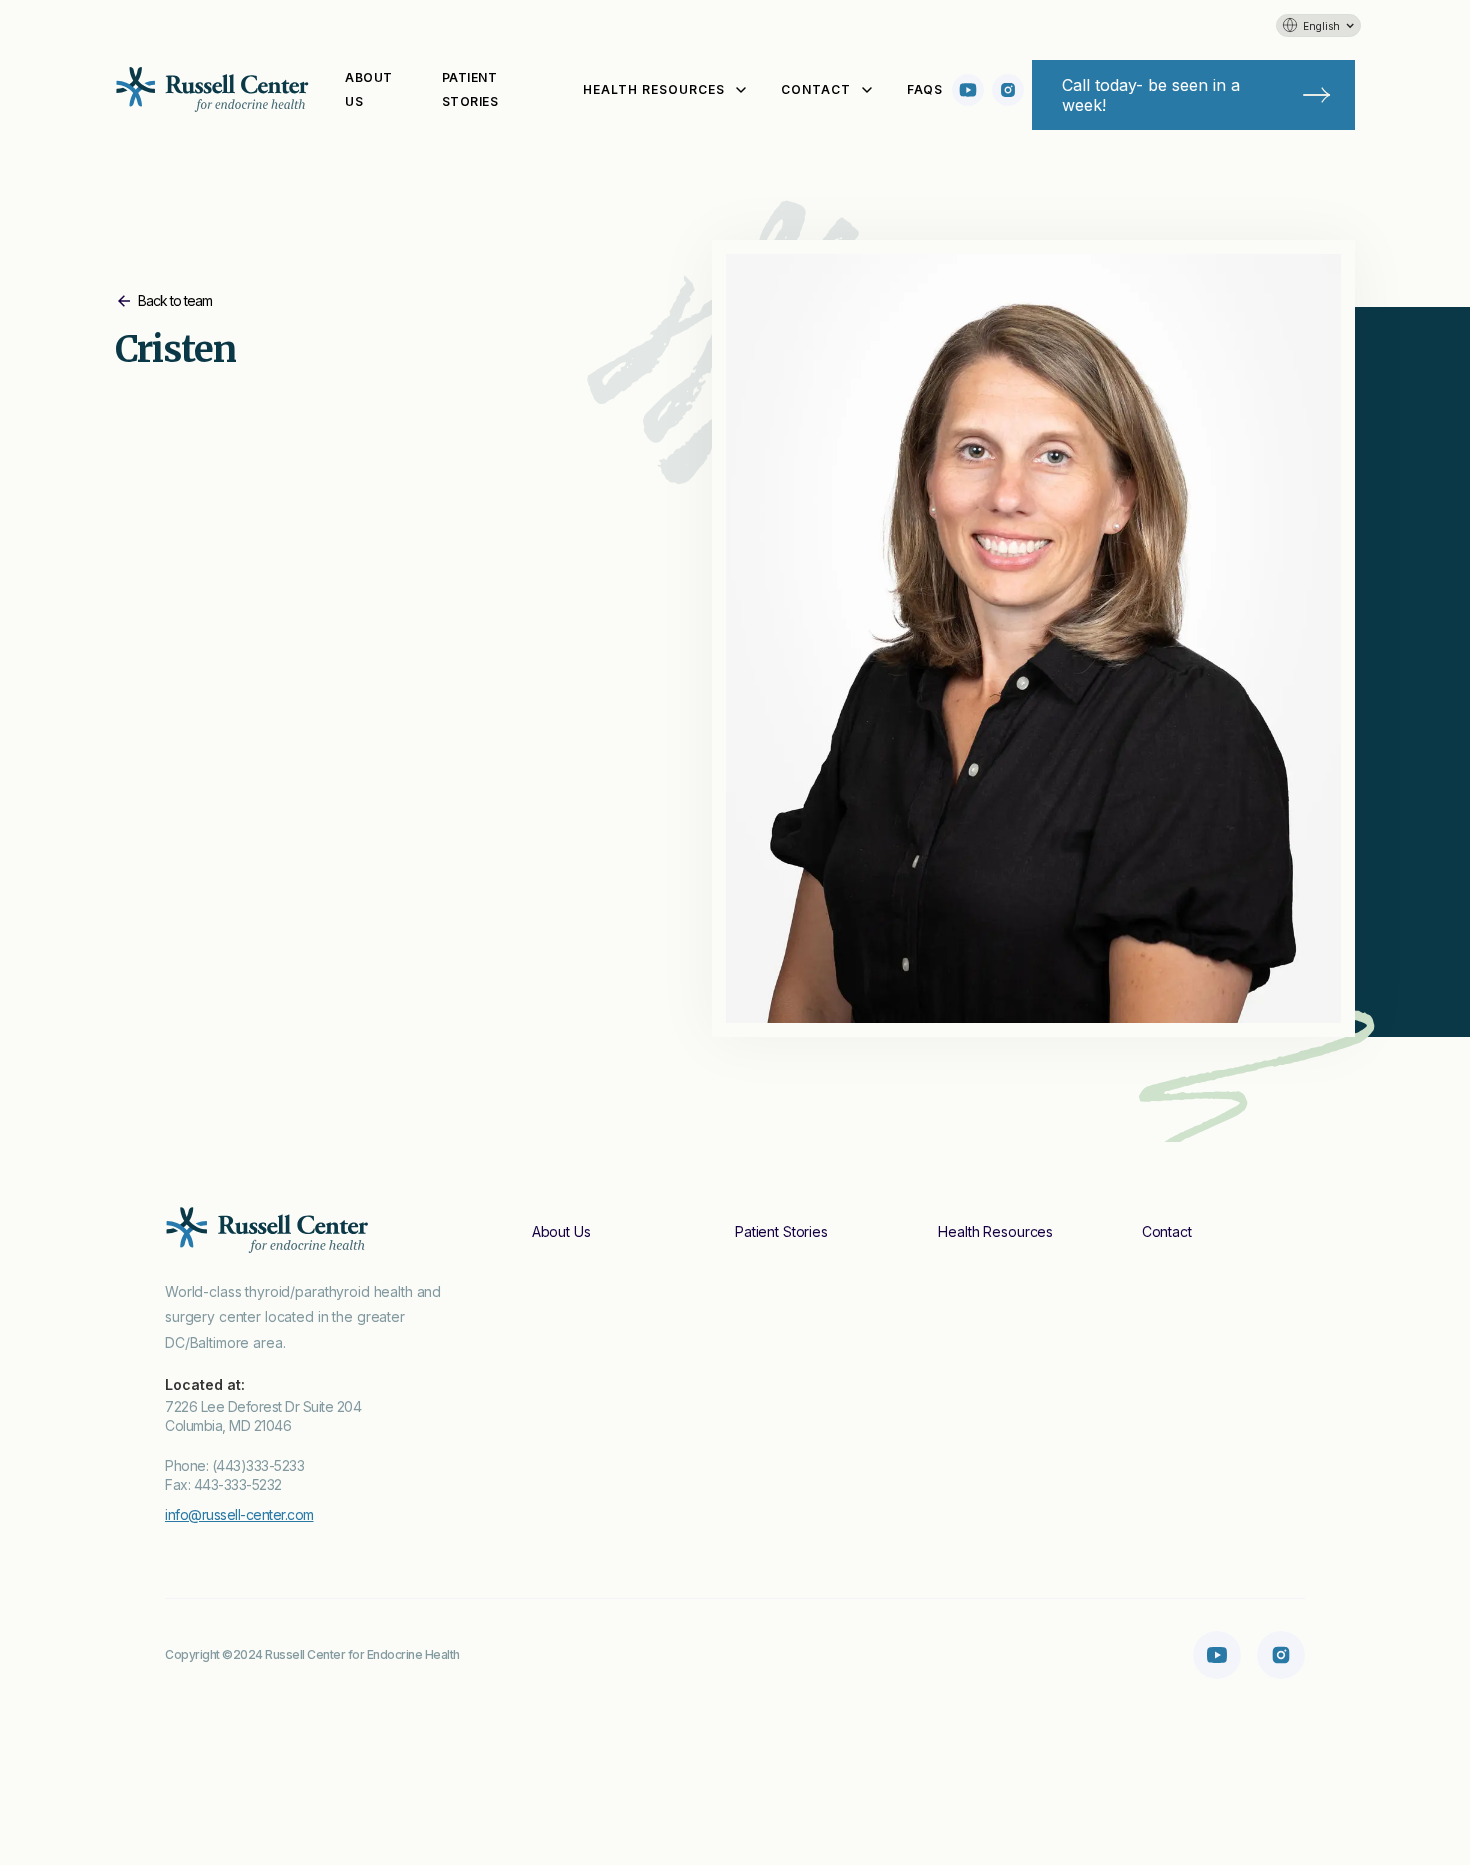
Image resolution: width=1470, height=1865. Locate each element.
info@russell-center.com (239, 1514)
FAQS (924, 89)
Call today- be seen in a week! (1151, 95)
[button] (1318, 25)
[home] (215, 89)
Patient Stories (470, 89)
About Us (369, 89)
